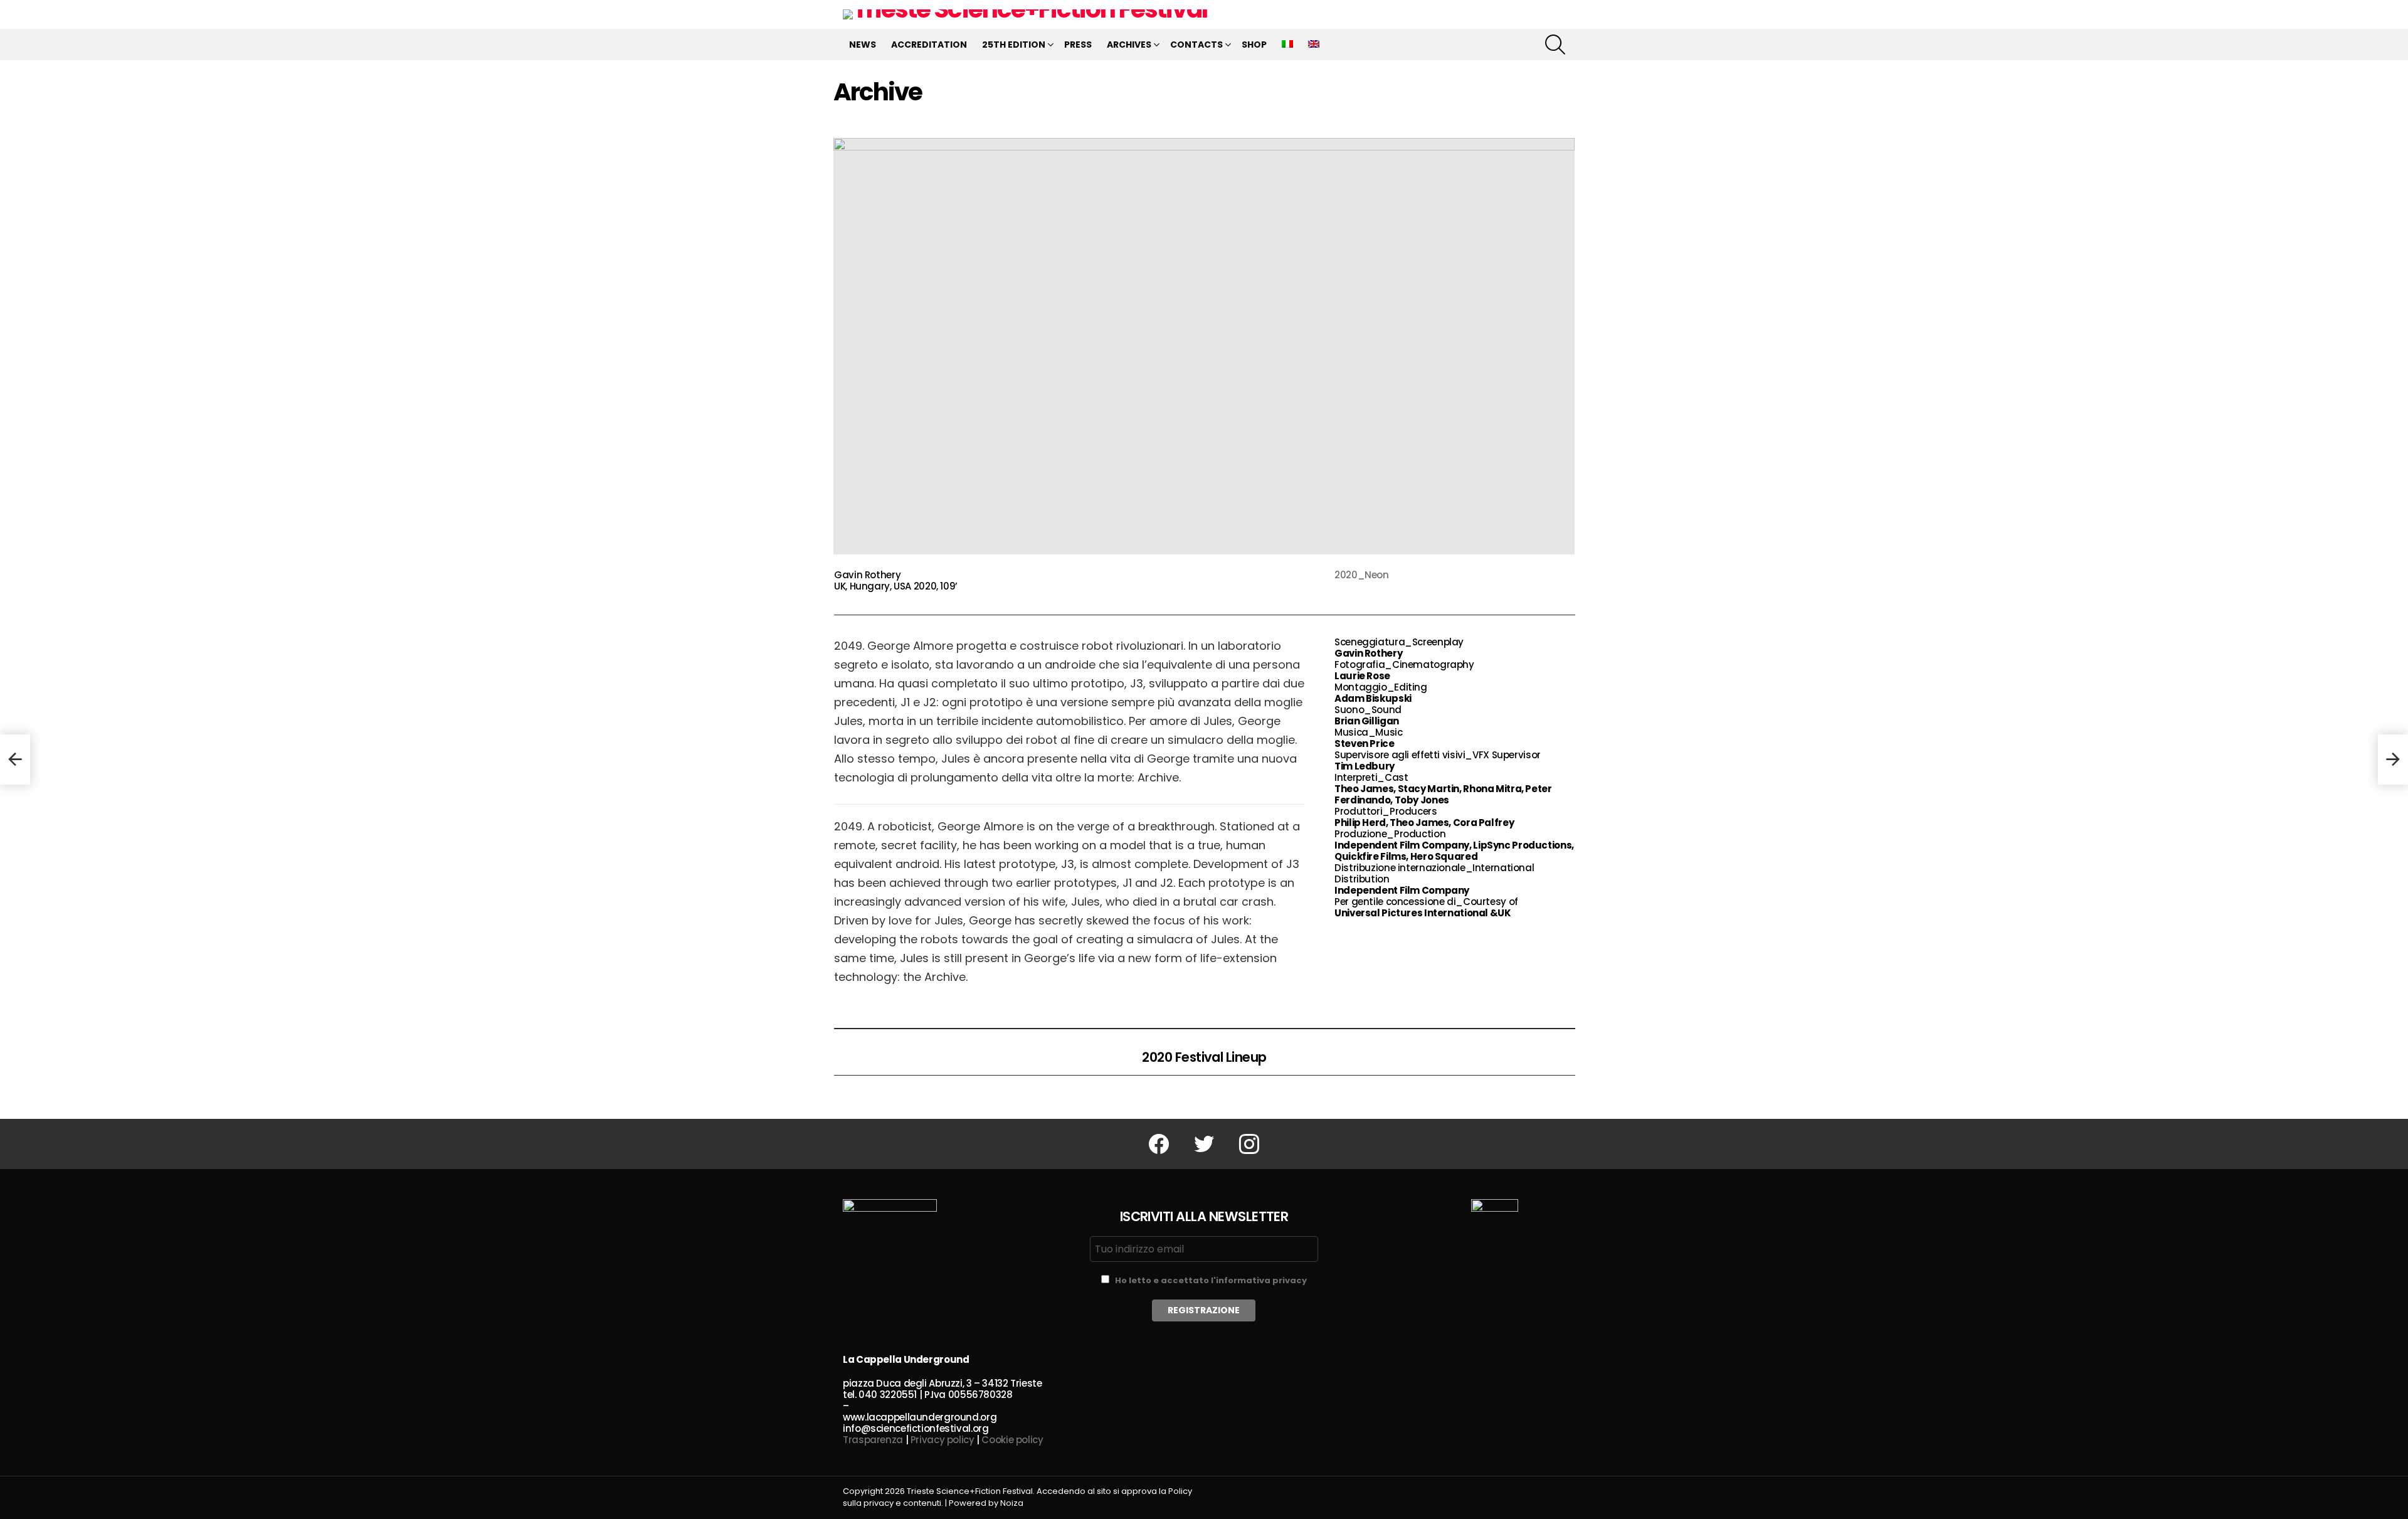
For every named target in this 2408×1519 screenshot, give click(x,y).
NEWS (863, 45)
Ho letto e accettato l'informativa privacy (1211, 1280)
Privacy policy (943, 1440)
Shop (1254, 45)
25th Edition (1014, 45)
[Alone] (15, 760)
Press (1078, 45)
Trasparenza (873, 1440)
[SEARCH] (1555, 45)
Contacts (1196, 45)
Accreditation (929, 45)
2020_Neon (1362, 575)
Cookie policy (1012, 1440)
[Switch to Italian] (1287, 45)
